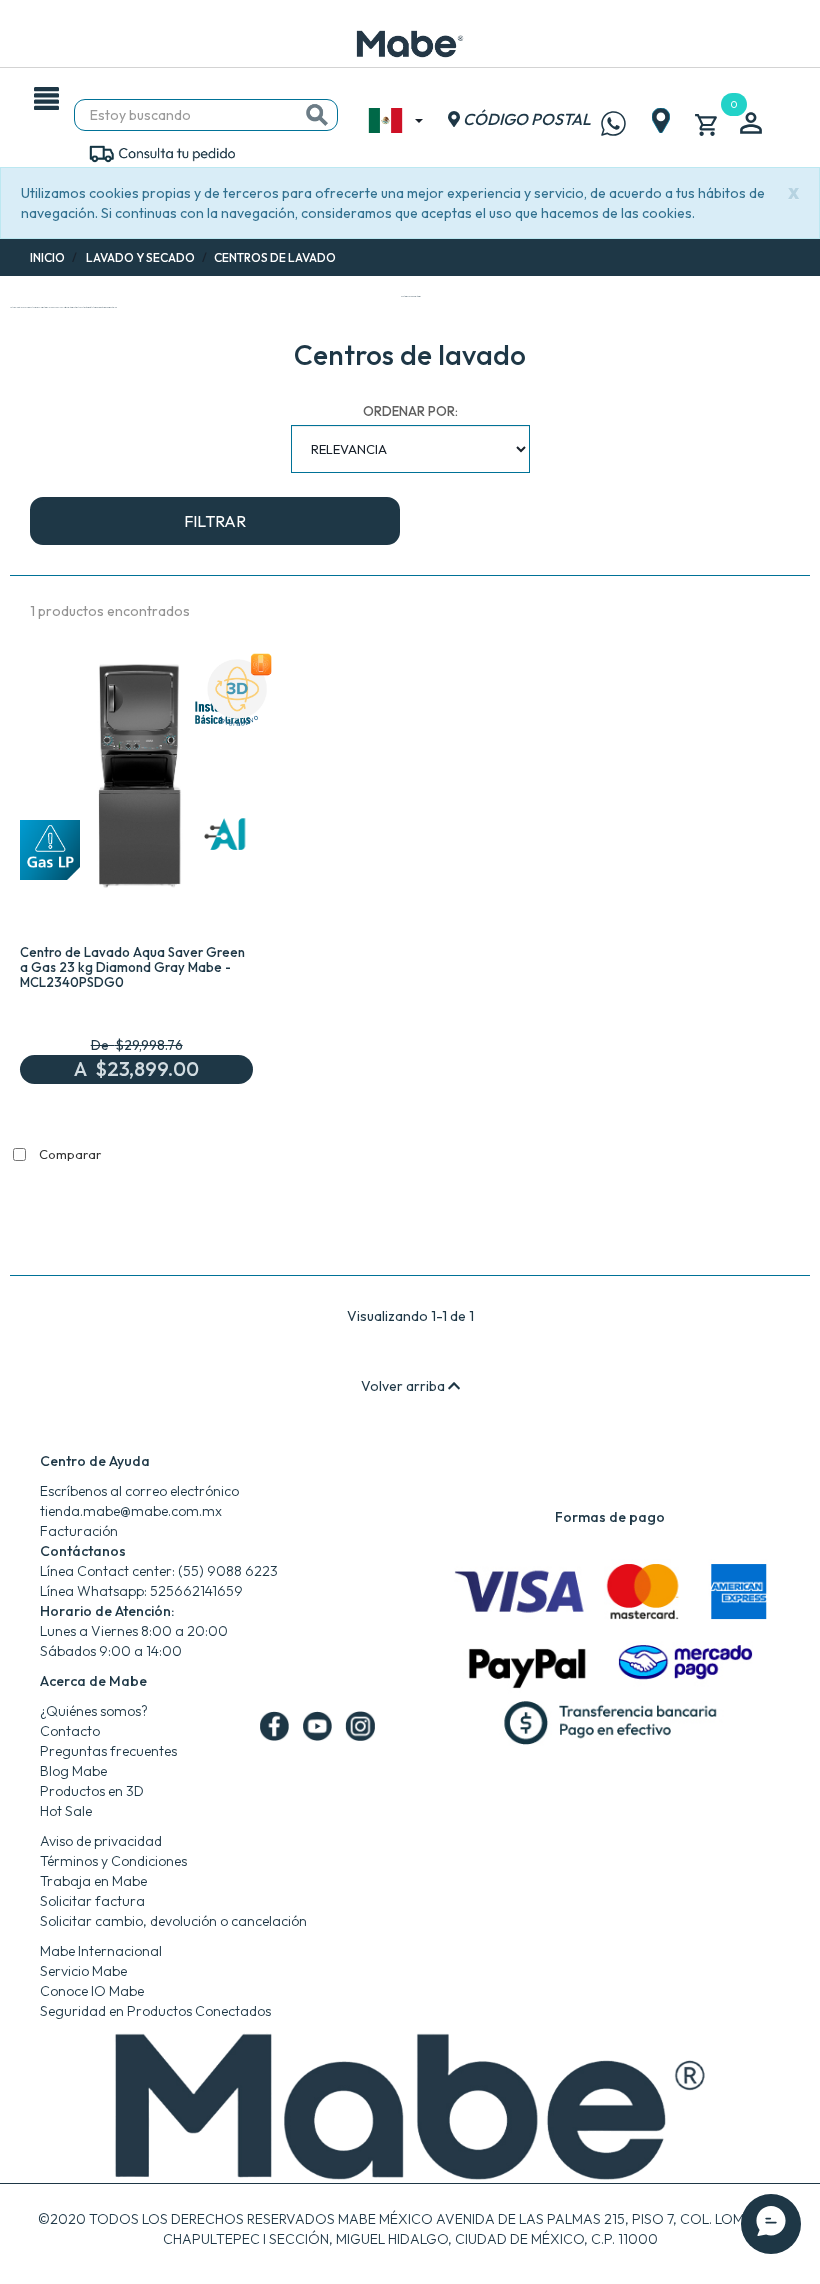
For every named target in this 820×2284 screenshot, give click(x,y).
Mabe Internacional (101, 1951)
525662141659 (196, 1591)
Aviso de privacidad (101, 1841)
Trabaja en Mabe (93, 1881)
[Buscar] (317, 115)
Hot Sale (66, 1811)
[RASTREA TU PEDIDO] (161, 152)
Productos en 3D (92, 1791)
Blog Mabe (73, 1771)
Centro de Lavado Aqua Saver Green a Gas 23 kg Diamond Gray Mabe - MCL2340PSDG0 (132, 967)
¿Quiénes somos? (94, 1711)
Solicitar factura (92, 1901)
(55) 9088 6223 (228, 1571)
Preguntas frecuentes (108, 1751)
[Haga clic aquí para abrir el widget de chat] (771, 2224)
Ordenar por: (410, 411)
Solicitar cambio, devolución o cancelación (173, 1921)
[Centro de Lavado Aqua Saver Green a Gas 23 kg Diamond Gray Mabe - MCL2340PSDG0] (136, 781)
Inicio (47, 257)
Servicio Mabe (83, 1971)
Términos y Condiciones (113, 1861)
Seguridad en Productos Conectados (155, 2011)
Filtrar (215, 521)
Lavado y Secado (140, 257)
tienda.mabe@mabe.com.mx (131, 1511)
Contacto (70, 1731)
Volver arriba (404, 1386)
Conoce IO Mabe (92, 1991)
